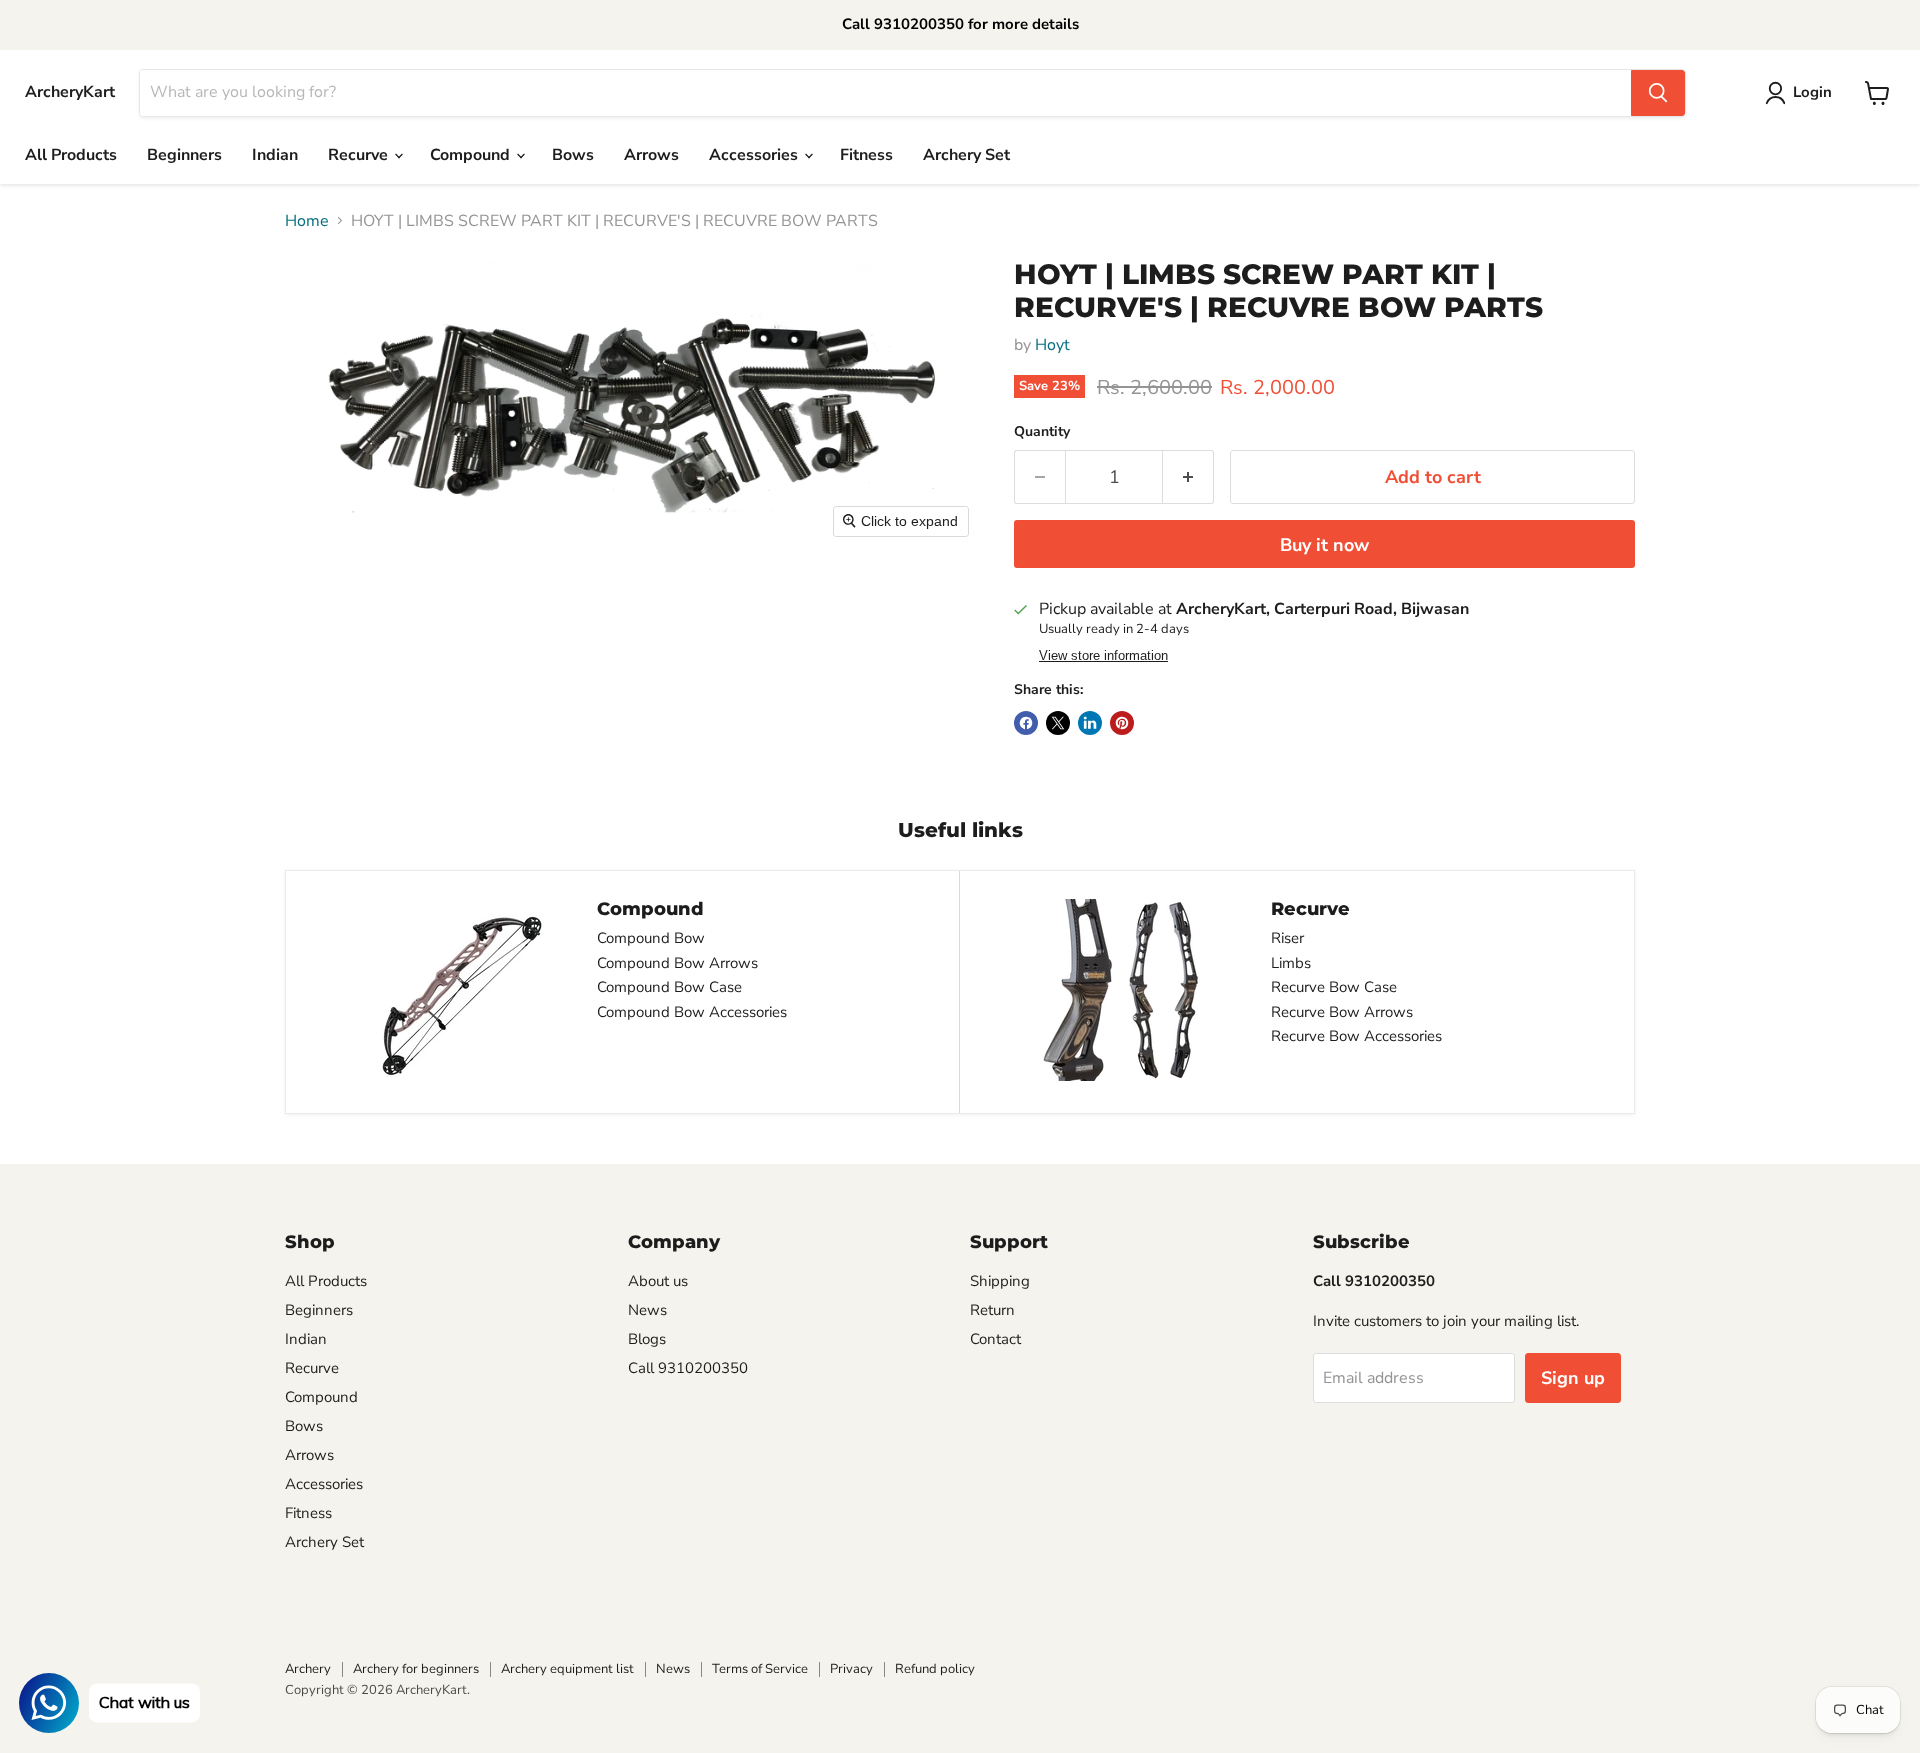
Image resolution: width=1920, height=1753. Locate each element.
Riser (1287, 938)
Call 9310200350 (688, 1368)
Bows (573, 155)
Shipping (1000, 1281)
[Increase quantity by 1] (1188, 477)
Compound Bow (651, 938)
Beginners (184, 155)
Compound (472, 155)
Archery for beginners (416, 1669)
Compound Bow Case (669, 987)
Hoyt (1052, 345)
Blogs (647, 1339)
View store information (1103, 656)
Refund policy (935, 1669)
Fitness (866, 155)
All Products (71, 155)
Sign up (1573, 1378)
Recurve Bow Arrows (1342, 1012)
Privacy (851, 1669)
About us (658, 1281)
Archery (308, 1669)
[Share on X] (1058, 723)
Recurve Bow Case (1334, 987)
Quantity (1042, 432)
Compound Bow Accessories (692, 1012)
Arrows (651, 155)
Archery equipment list (567, 1669)
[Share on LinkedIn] (1090, 723)
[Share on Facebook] (1026, 723)
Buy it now (1324, 545)
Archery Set (966, 155)
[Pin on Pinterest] (1122, 723)
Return (992, 1310)
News (647, 1310)
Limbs (1291, 963)
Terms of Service (760, 1669)
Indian (275, 155)
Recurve (360, 155)
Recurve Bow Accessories (1356, 1036)
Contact (995, 1339)
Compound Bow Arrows (677, 963)
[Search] (1658, 93)
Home (307, 221)
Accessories (755, 155)
